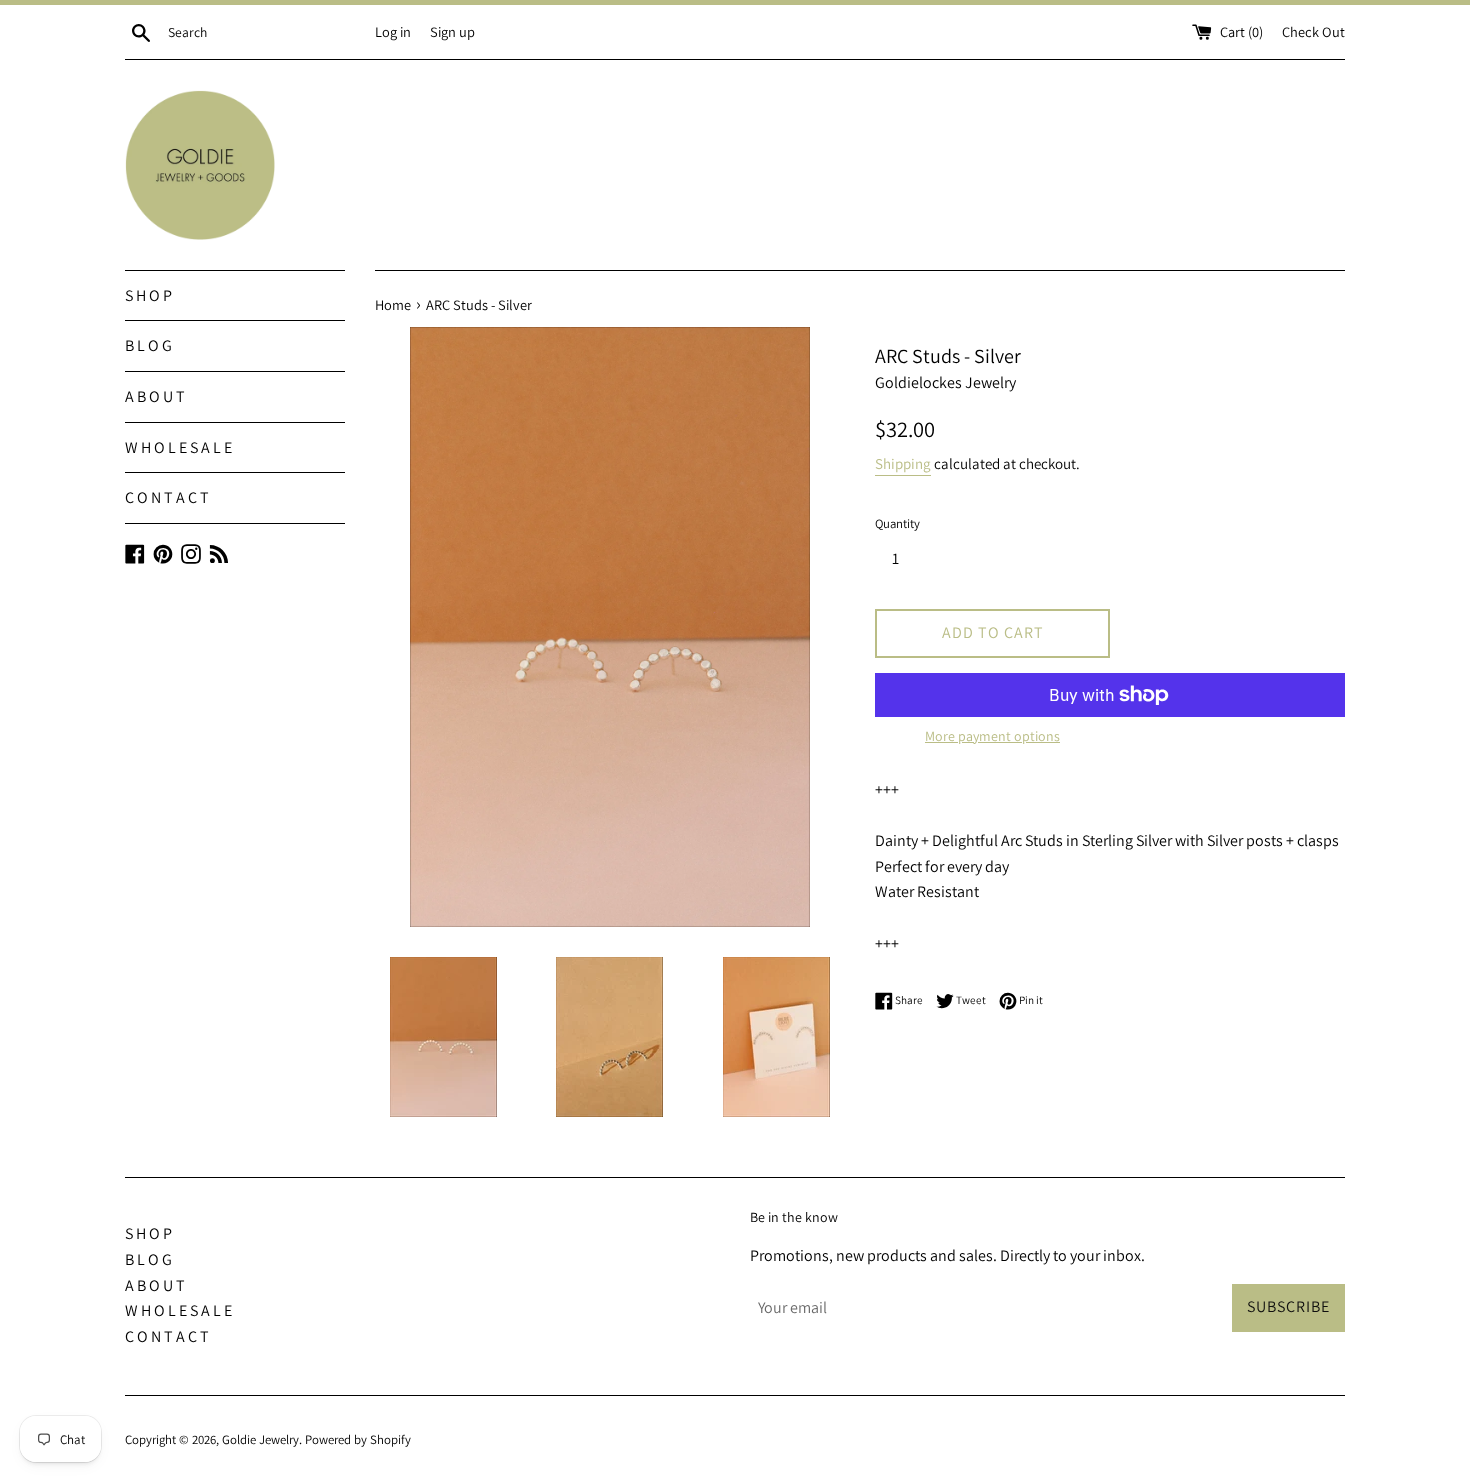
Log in (393, 31)
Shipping (903, 463)
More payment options (992, 736)
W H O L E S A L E (178, 447)
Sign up (452, 31)
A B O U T (155, 396)
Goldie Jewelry (260, 1439)
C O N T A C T (167, 497)
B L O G (148, 345)
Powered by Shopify (358, 1439)
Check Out (1313, 31)
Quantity (897, 523)
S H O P (148, 295)
